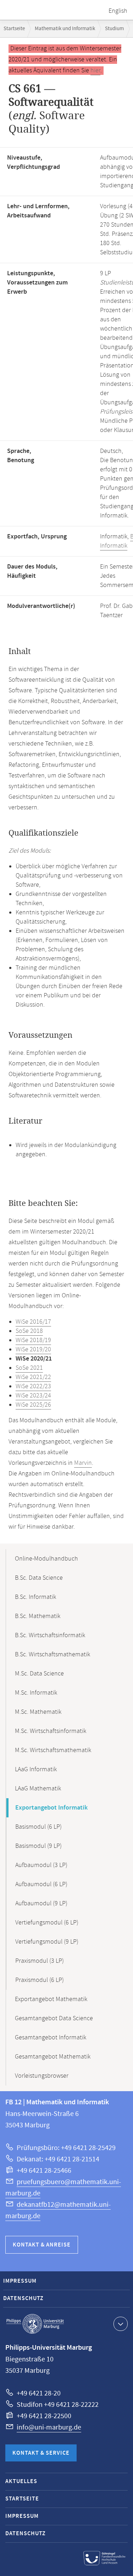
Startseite (14, 29)
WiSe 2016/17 (33, 1322)
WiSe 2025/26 (33, 1405)
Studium (114, 29)
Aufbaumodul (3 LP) (41, 1865)
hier (95, 71)
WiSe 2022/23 (33, 1386)
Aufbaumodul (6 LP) (41, 1884)
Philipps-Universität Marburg (35, 2324)
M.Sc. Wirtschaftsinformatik (51, 1731)
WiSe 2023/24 (33, 1396)
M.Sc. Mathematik (38, 1712)
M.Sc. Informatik (36, 1693)
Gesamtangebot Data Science (54, 2018)
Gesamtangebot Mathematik (53, 2057)
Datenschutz (23, 2298)
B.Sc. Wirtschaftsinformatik (50, 1635)
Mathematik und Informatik (65, 29)
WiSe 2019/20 (33, 1350)
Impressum (20, 2281)
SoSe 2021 (29, 1368)
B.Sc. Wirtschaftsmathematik (52, 1655)
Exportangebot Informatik (51, 1808)
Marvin (83, 1463)
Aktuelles (21, 2481)
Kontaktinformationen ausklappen (121, 2324)
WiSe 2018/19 (33, 1340)
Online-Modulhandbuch (46, 1559)
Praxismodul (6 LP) (40, 1980)
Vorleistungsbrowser (42, 2076)
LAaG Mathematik (38, 1789)
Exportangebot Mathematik (51, 1999)
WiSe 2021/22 (33, 1377)
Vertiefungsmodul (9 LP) (47, 1942)
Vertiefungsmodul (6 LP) (47, 1923)
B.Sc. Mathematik (38, 1616)
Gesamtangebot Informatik (51, 2038)
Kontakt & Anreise (42, 2245)
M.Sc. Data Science (39, 1674)
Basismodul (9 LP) (38, 1846)
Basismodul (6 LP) (38, 1827)
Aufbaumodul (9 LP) (41, 1904)
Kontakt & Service (41, 2453)
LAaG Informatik (36, 1769)
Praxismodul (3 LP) (40, 1961)
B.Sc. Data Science (39, 1578)
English (118, 11)
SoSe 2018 (29, 1331)
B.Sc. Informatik (35, 1597)
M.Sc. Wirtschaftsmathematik (53, 1750)
